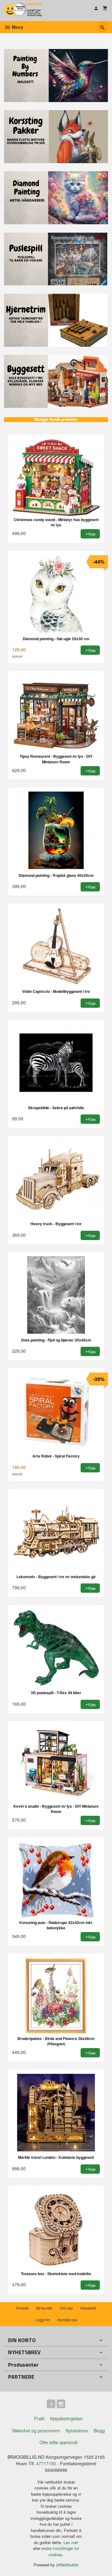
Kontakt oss (67, 2320)
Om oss (66, 2308)
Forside (23, 2308)
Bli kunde (44, 2308)
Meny (17, 27)
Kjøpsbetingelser (66, 2418)
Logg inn (43, 2320)
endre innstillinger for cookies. (60, 2551)
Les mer (71, 2542)
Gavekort (88, 2308)
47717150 (46, 2463)
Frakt (39, 2418)
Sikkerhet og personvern (36, 2431)
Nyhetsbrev (77, 2431)
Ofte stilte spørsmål (58, 2442)
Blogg (99, 2431)
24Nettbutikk (67, 2565)
